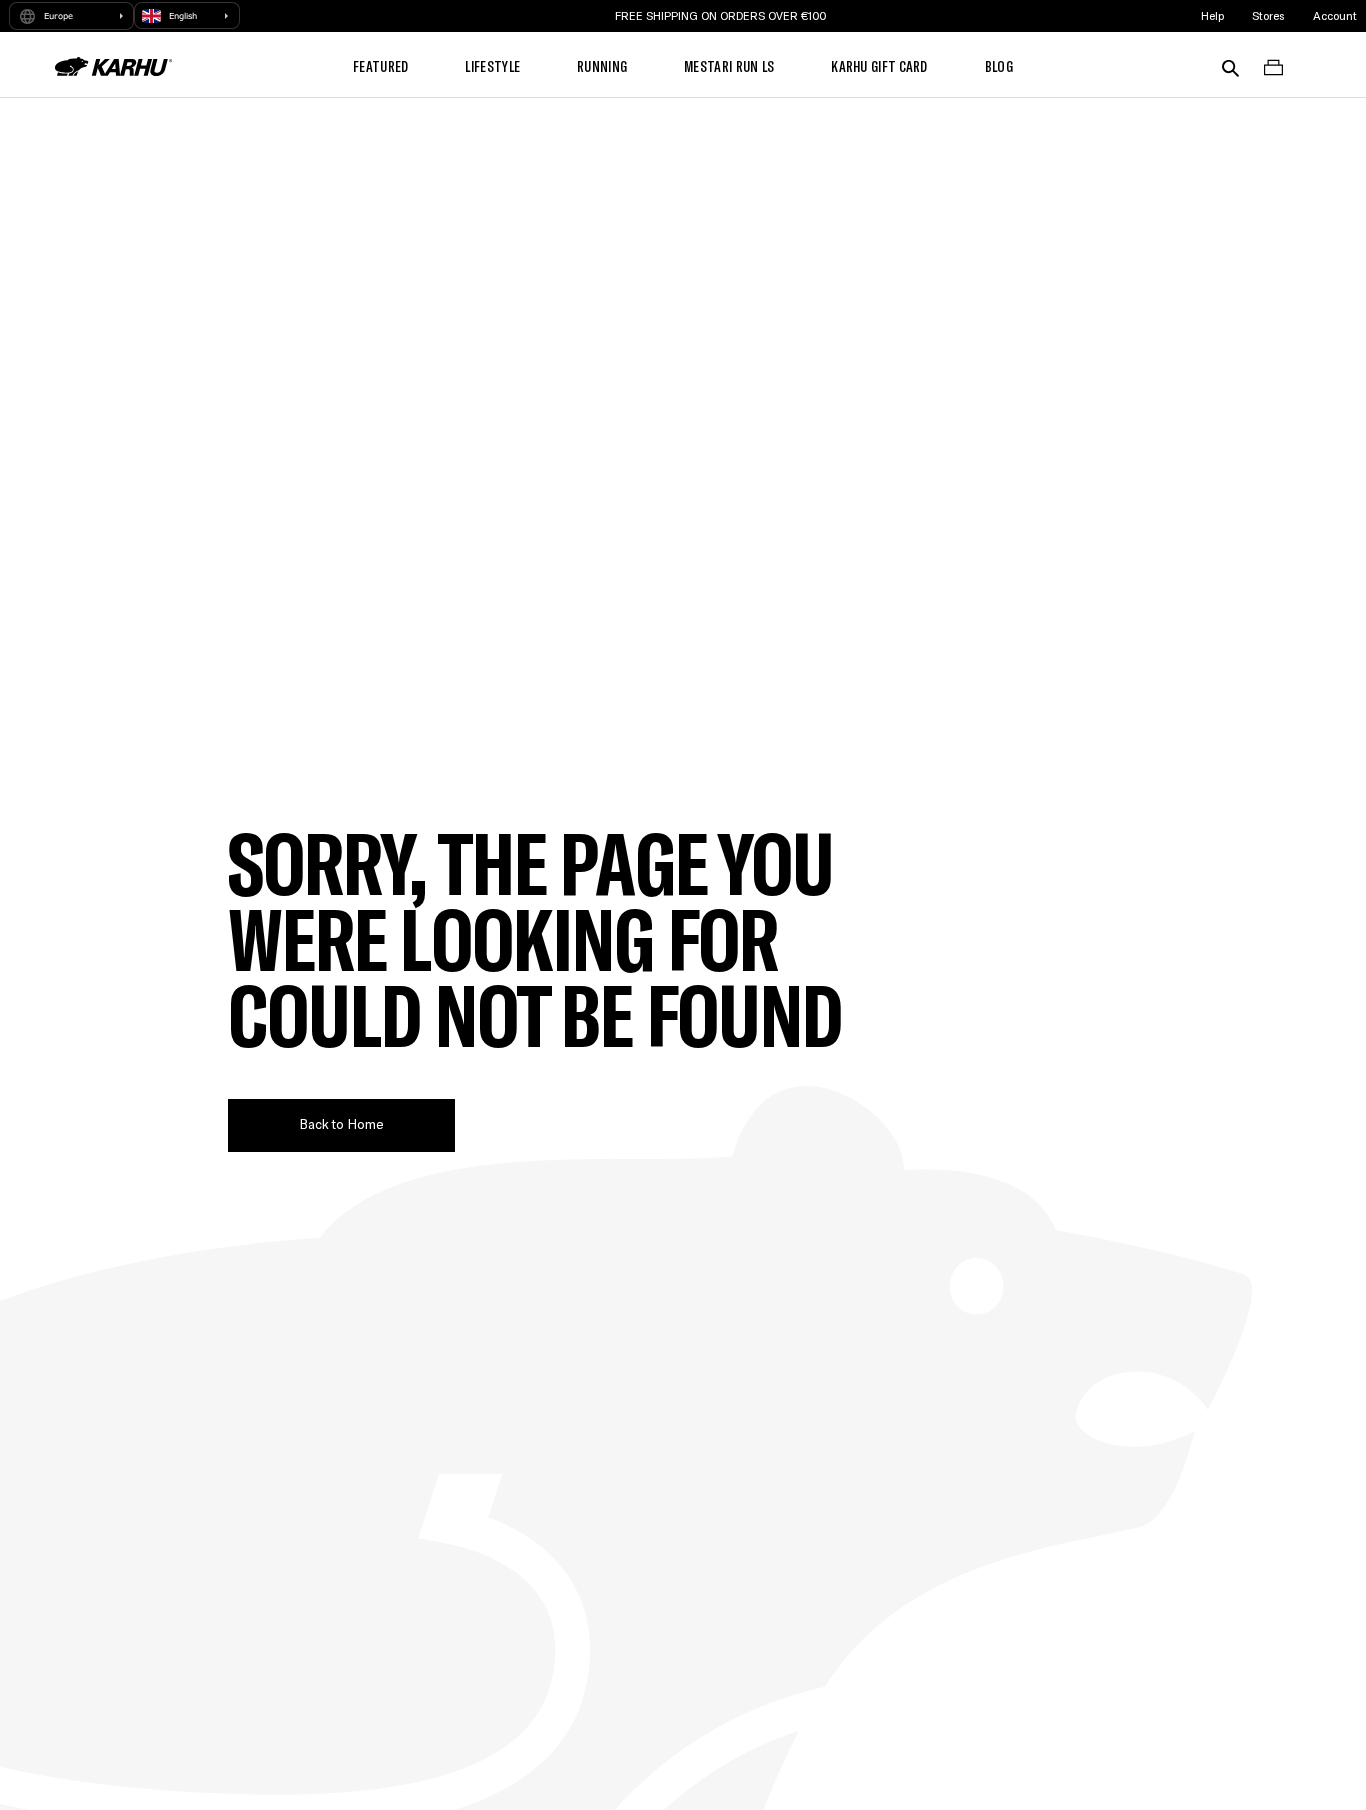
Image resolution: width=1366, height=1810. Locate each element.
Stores (1268, 15)
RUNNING (602, 66)
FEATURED (380, 66)
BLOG (999, 66)
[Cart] (1273, 66)
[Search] (1230, 66)
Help (1212, 15)
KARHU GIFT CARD (879, 66)
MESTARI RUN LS (729, 66)
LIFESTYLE (492, 66)
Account (1335, 15)
